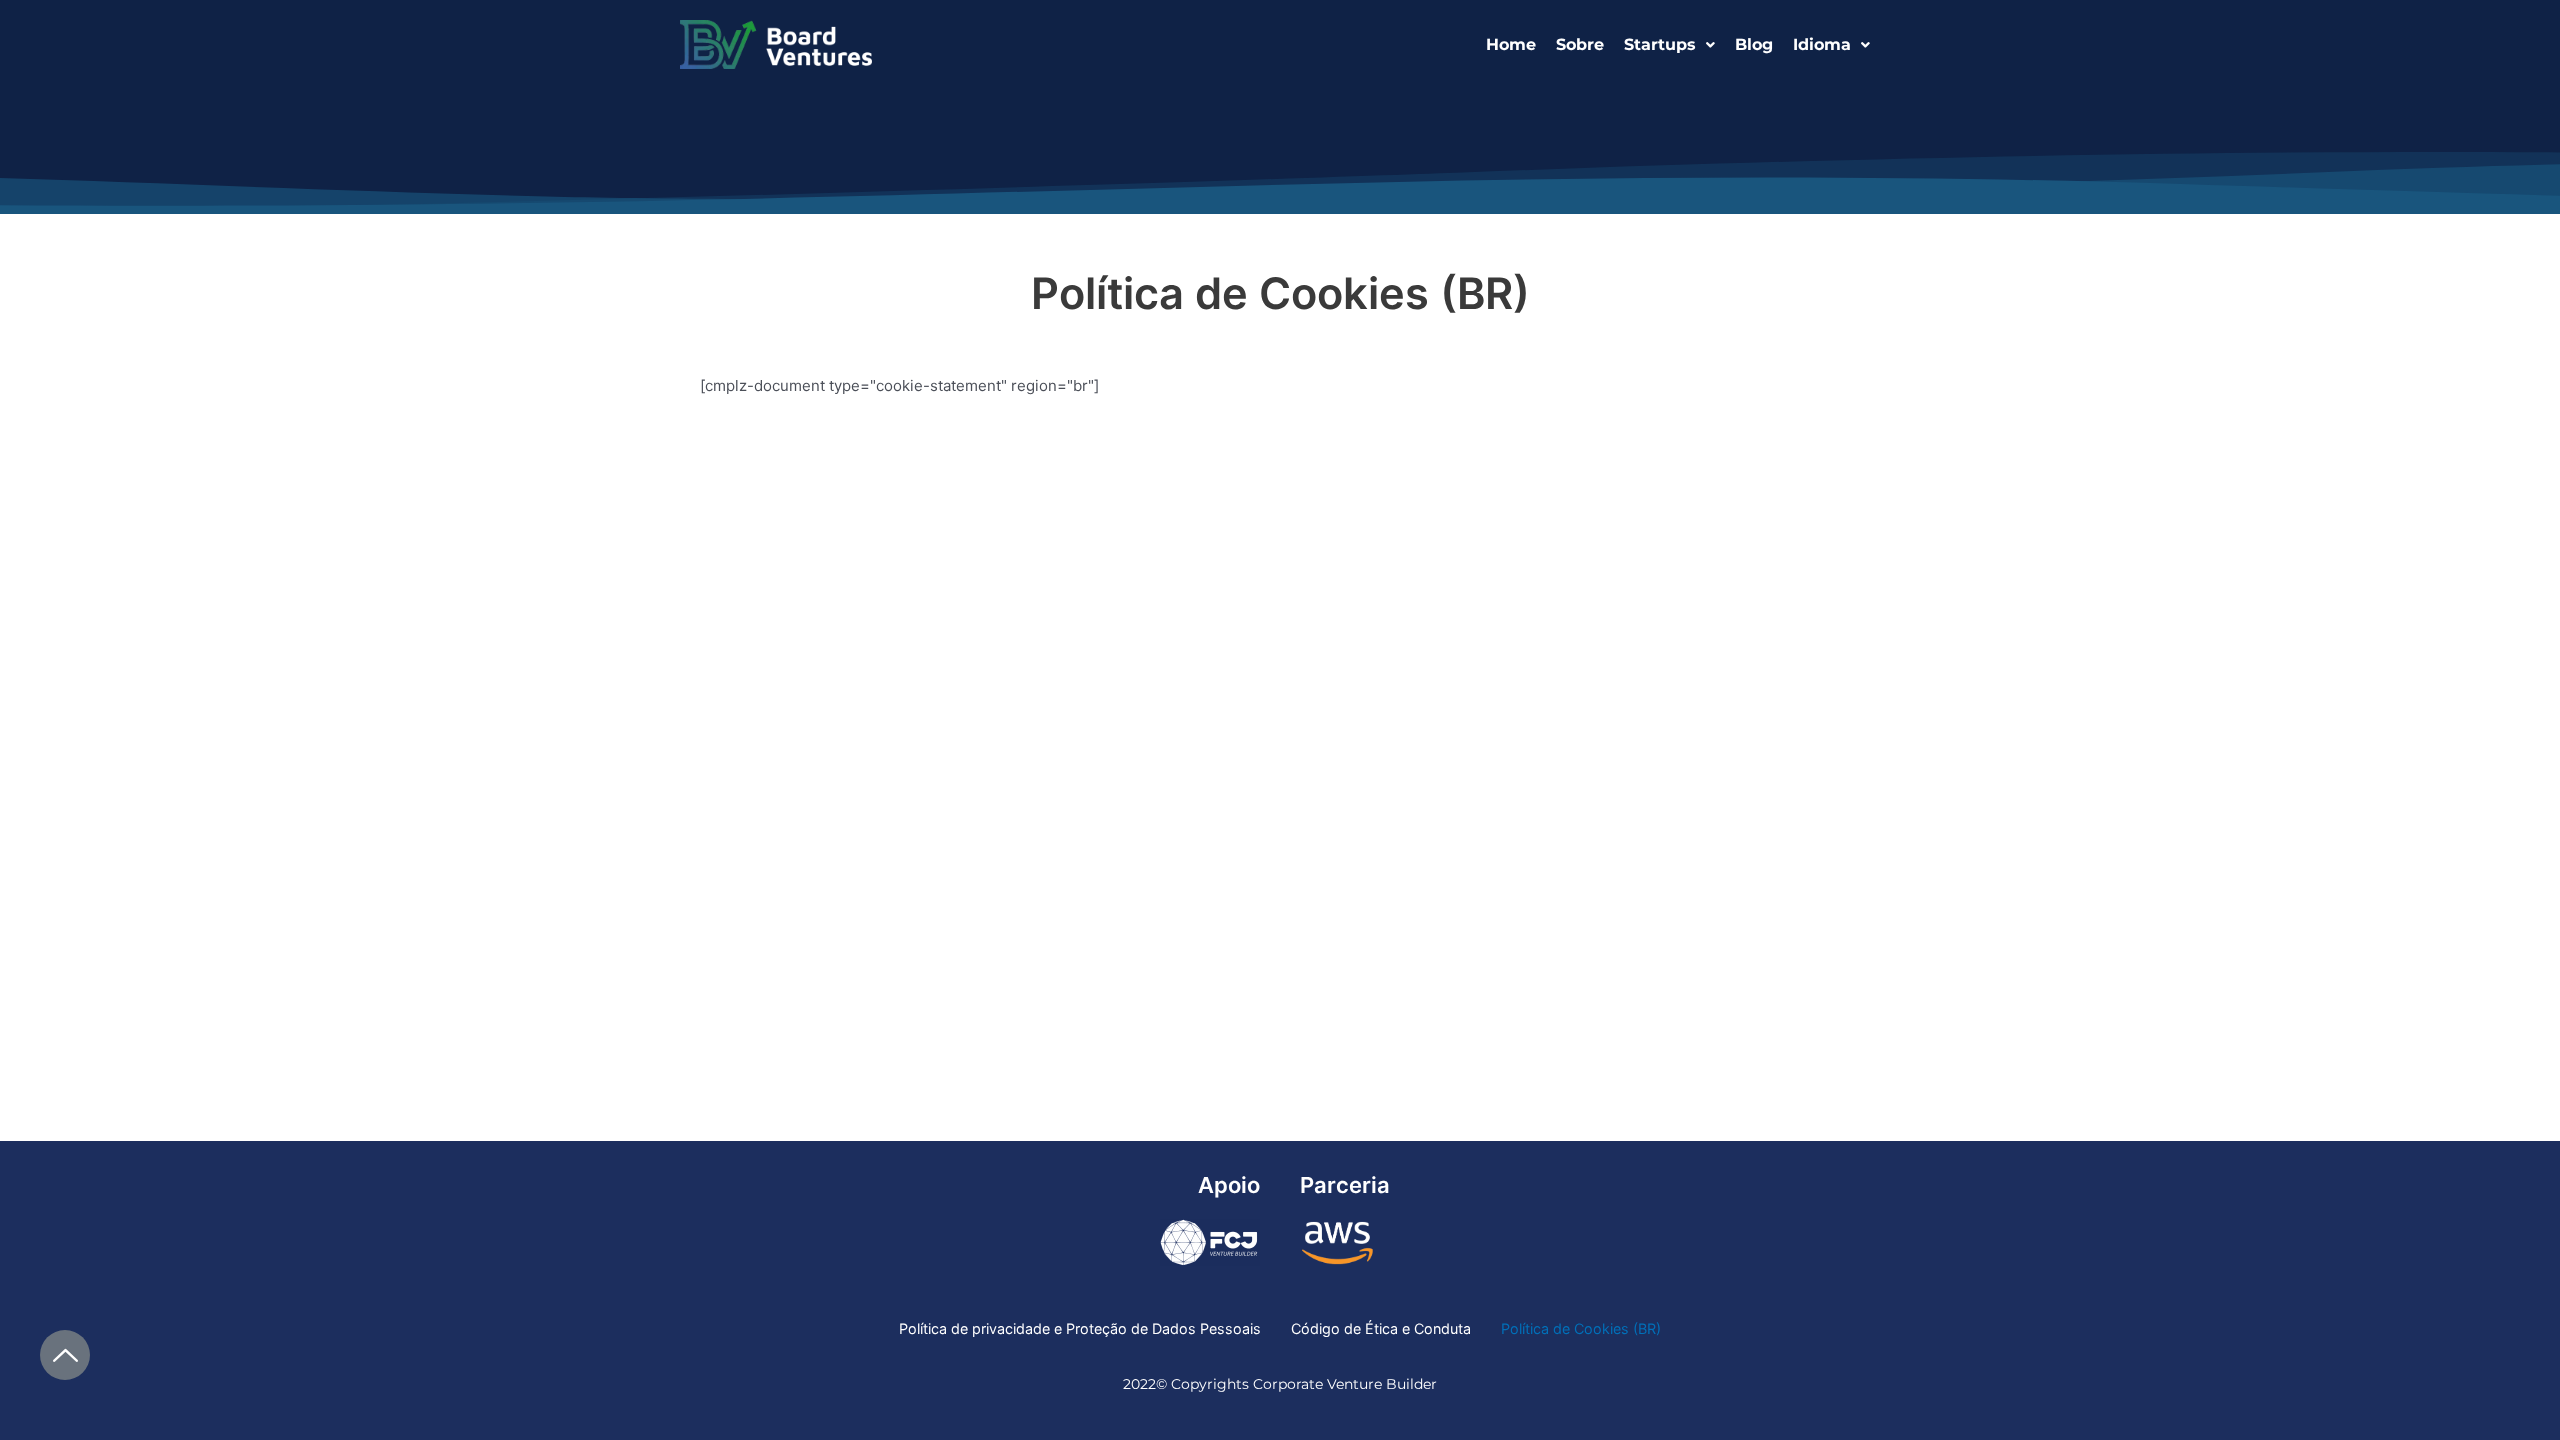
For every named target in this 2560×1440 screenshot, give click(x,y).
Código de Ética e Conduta (1381, 1328)
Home (1511, 44)
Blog (1754, 44)
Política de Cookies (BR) (1581, 1328)
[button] (1669, 45)
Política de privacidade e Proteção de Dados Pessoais (1080, 1328)
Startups (1660, 44)
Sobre (1580, 44)
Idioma (1822, 44)
